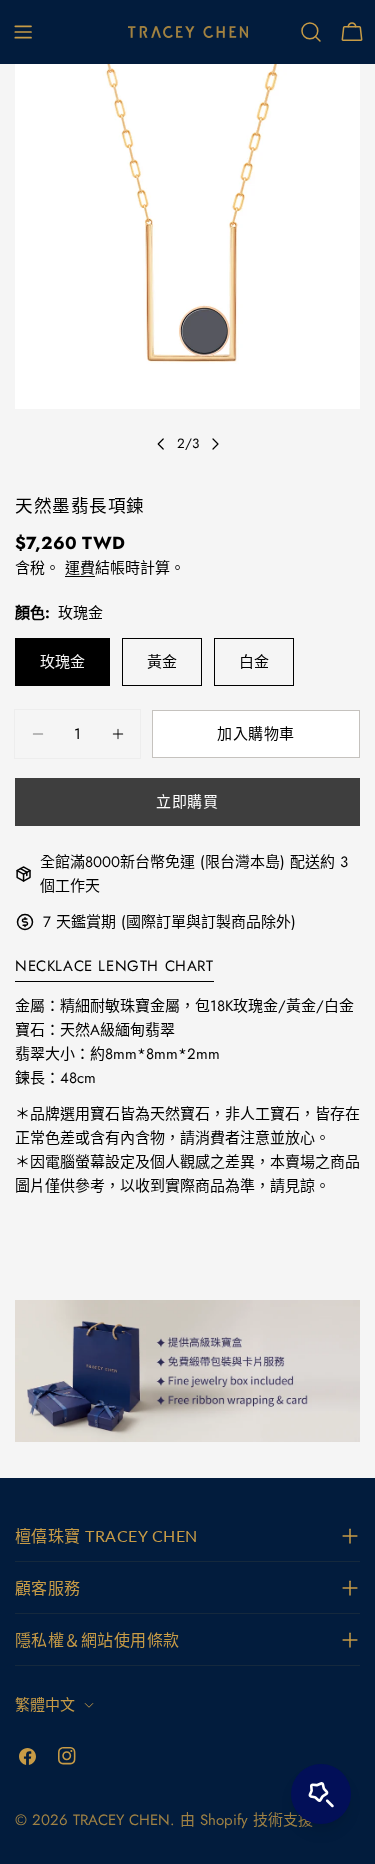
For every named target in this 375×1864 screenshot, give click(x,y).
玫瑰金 (62, 662)
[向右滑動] (215, 444)
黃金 (162, 662)
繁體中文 (45, 1705)
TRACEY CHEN (121, 1820)
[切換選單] (23, 32)
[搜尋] (311, 32)
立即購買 (187, 802)
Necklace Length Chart (114, 966)
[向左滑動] (161, 444)
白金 (254, 662)
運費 (80, 568)
